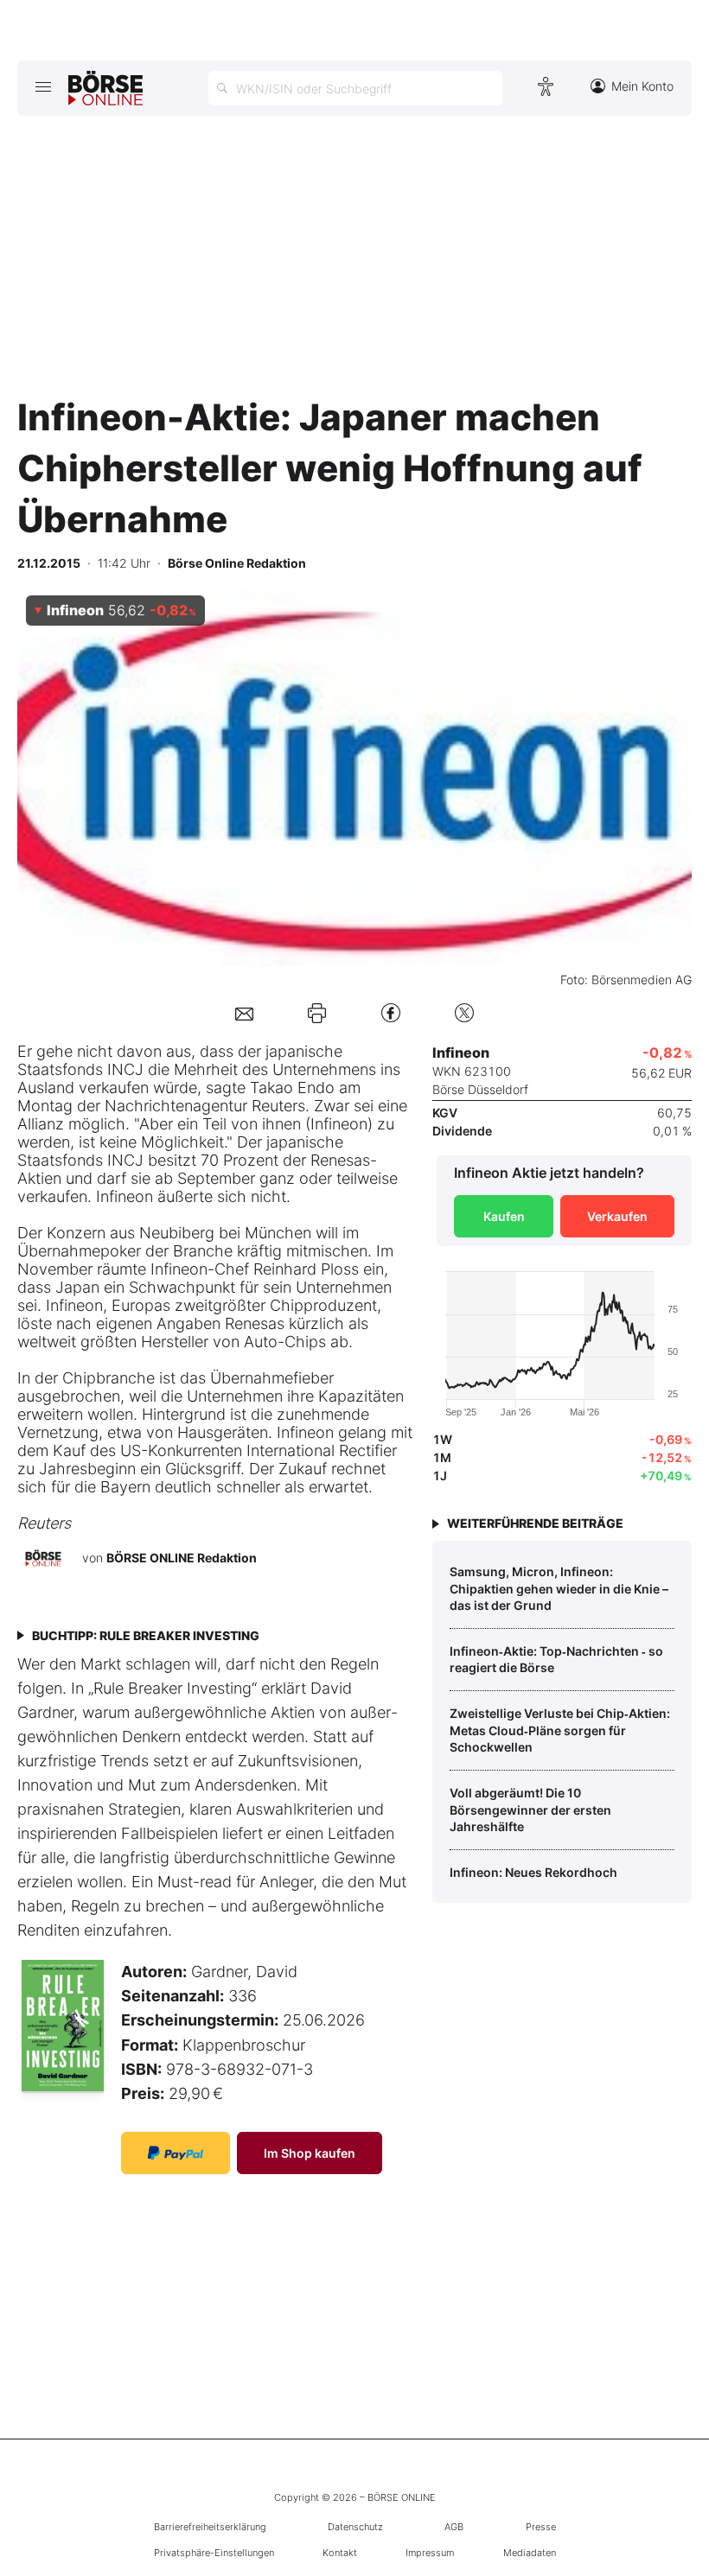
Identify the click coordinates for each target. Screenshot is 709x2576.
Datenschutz (355, 2527)
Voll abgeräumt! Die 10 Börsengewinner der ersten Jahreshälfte (530, 1810)
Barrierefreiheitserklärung (210, 2527)
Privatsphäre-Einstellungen (214, 2553)
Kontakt (340, 2553)
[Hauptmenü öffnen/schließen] (43, 86)
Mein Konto (642, 86)
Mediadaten (530, 2553)
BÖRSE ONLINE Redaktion (182, 1558)
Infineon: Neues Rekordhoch (533, 1872)
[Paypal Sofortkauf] (176, 2153)
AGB (454, 2527)
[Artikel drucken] (317, 1013)
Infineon (339, 1124)
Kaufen (504, 1216)
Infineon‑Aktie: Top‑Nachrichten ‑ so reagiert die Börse (556, 1660)
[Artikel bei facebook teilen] (391, 1012)
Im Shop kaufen (310, 2153)
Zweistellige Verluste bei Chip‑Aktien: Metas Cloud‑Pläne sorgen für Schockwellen (560, 1730)
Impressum (430, 2553)
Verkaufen (617, 1216)
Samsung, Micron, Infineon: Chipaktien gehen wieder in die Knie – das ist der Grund (559, 1588)
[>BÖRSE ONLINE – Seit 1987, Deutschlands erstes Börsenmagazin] (105, 88)
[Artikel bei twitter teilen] (464, 1012)
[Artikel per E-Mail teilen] (244, 1012)
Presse (541, 2527)
